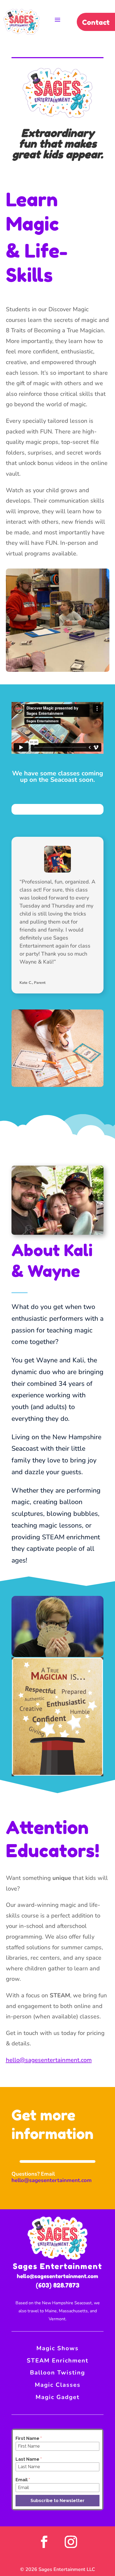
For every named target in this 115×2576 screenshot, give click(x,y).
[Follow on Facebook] (44, 2542)
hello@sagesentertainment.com (49, 2060)
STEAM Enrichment (57, 2361)
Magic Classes (58, 2385)
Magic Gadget (57, 2397)
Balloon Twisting (57, 2373)
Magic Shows (57, 2348)
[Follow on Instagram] (71, 2542)
